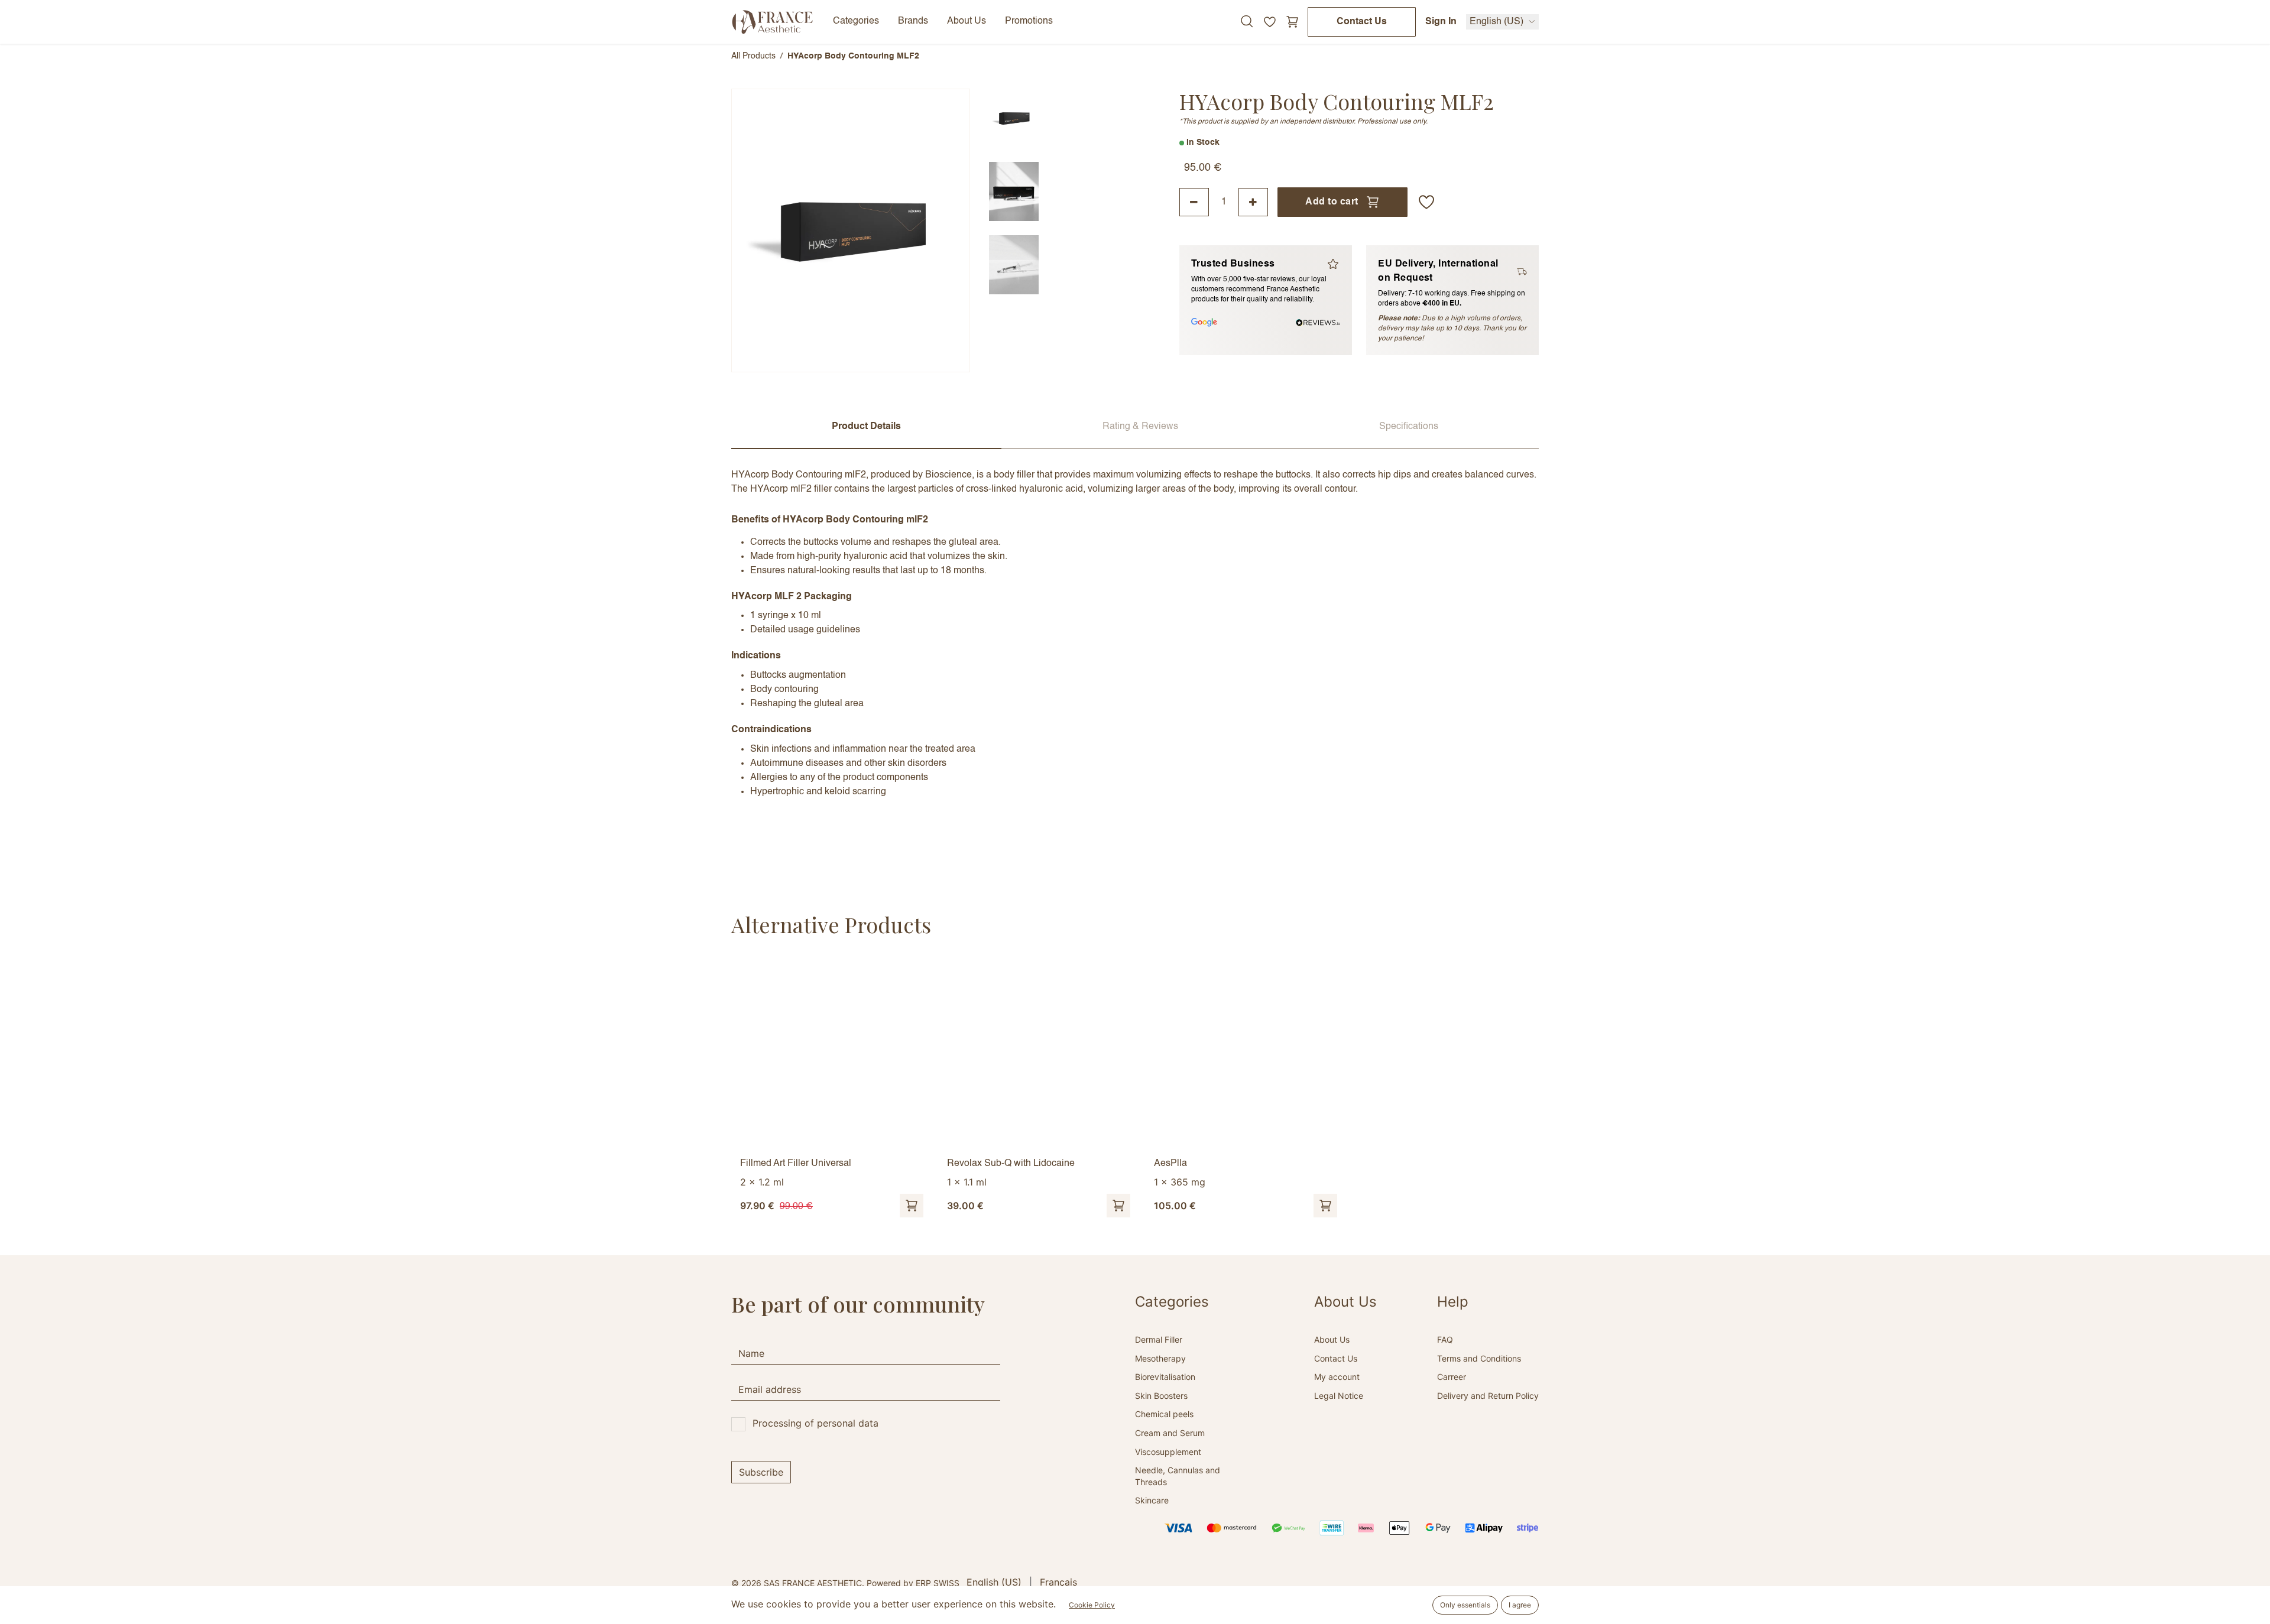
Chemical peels (1164, 1414)
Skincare (1152, 1500)
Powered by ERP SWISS (913, 1583)
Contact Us (1362, 22)
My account (1337, 1377)
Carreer (1452, 1377)
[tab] (1014, 118)
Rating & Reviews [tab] (1140, 427)
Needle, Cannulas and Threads (1178, 1476)
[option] (1135, 1088)
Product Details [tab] (866, 427)
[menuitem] (994, 1582)
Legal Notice (1339, 1396)
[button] (1426, 202)
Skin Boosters (1161, 1396)
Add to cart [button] (1332, 202)
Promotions (1029, 21)
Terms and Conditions (1479, 1358)
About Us (1332, 1339)
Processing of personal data (815, 1423)
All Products (753, 56)
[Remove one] (1194, 202)
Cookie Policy (1092, 1605)
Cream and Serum (1170, 1433)
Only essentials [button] (1465, 1605)
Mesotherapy (1160, 1358)
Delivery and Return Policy (1488, 1396)
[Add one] (1253, 202)
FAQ (1445, 1339)
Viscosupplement (1168, 1452)
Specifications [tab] (1409, 427)
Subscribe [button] (761, 1472)
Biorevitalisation (1165, 1377)
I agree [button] (1520, 1605)
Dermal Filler (1159, 1339)
